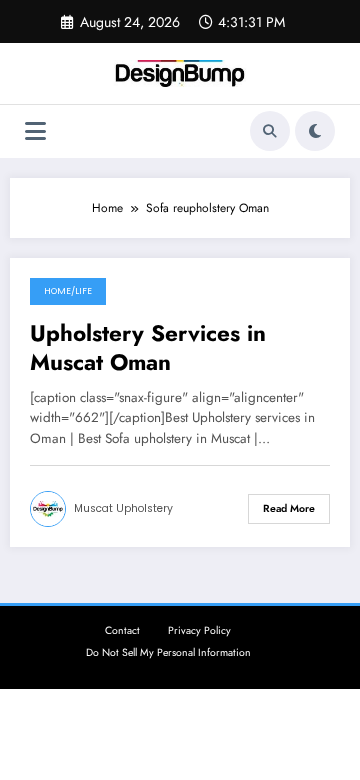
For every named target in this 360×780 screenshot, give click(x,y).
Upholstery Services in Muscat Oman (148, 348)
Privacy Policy (199, 630)
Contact (122, 630)
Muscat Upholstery (123, 508)
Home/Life (68, 291)
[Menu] (35, 131)
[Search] (270, 131)
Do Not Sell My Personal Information (168, 652)
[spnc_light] (315, 131)
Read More (289, 508)
